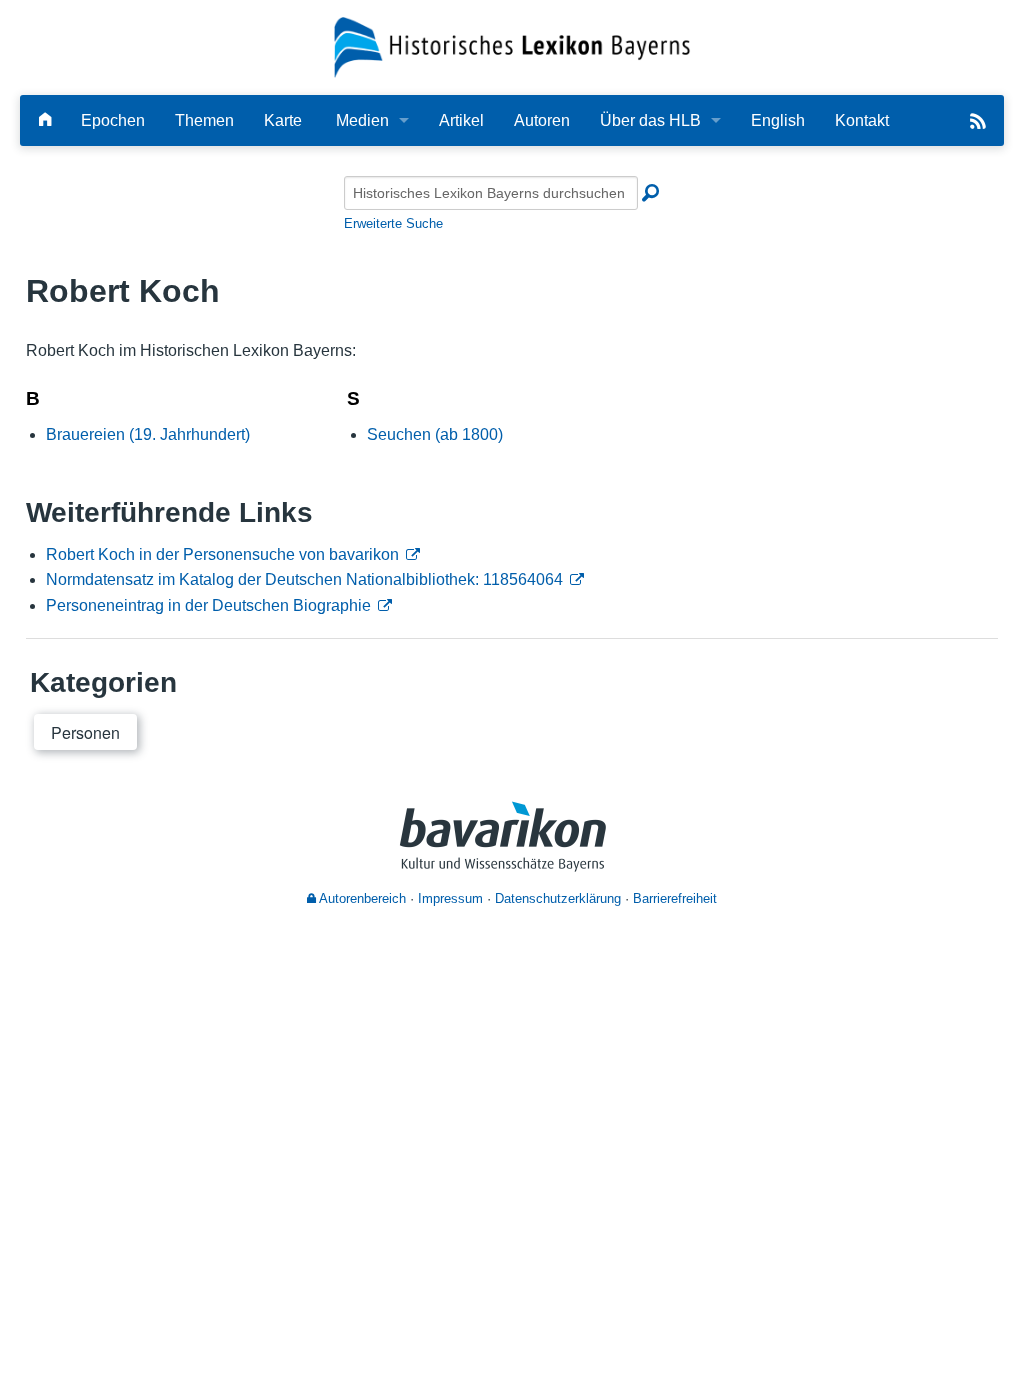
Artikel (461, 120)
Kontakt (862, 120)
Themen (204, 120)
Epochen (113, 120)
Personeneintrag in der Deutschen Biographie (208, 605)
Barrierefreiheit (675, 898)
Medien (362, 120)
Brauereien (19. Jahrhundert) (148, 434)
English (778, 120)
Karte (283, 120)
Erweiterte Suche (393, 223)
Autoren (542, 120)
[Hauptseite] (45, 120)
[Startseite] (512, 46)
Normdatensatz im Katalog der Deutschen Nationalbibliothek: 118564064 (304, 579)
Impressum (450, 898)
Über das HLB (650, 120)
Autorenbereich (361, 898)
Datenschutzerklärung (558, 898)
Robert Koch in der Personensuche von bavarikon (222, 554)
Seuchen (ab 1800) (435, 434)
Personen (85, 732)
